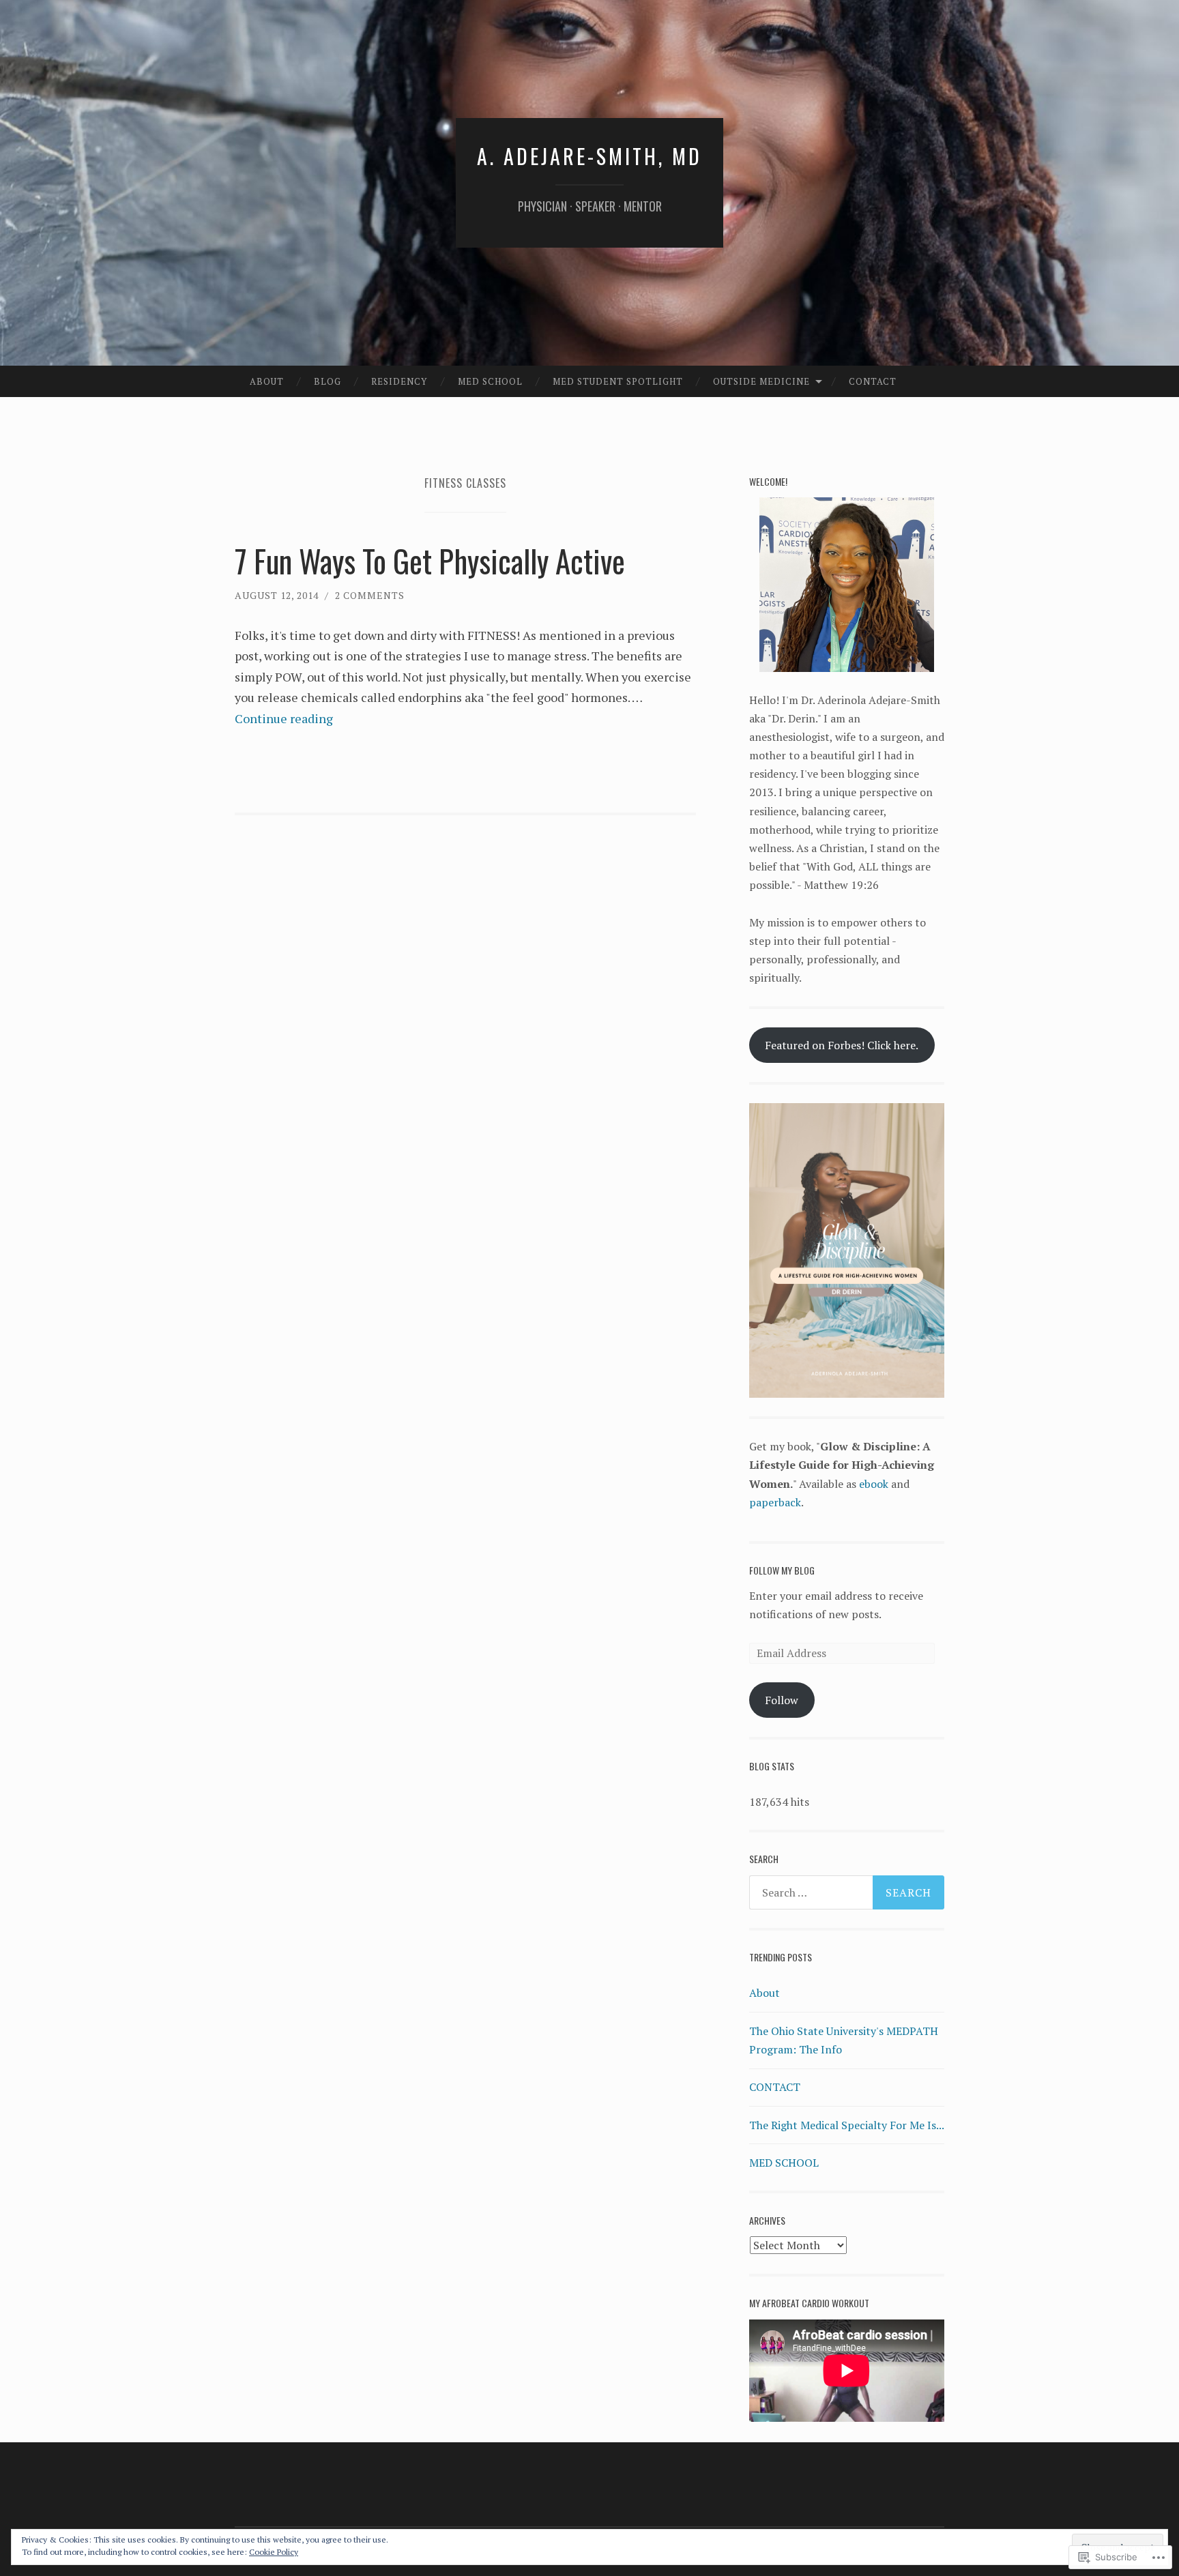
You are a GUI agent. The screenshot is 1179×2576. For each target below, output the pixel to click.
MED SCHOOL (784, 2163)
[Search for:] (847, 1892)
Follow (782, 1700)
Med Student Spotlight (618, 381)
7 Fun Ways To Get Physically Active (430, 560)
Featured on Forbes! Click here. (842, 1045)
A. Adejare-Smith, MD (589, 156)
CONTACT (873, 381)
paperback (775, 1502)
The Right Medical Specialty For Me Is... (847, 2125)
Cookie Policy (274, 2552)
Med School (490, 381)
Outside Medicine (761, 381)
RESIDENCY (399, 381)
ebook (874, 1484)
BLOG (327, 381)
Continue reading (284, 718)
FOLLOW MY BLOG (782, 1570)
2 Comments (370, 595)
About (267, 381)
